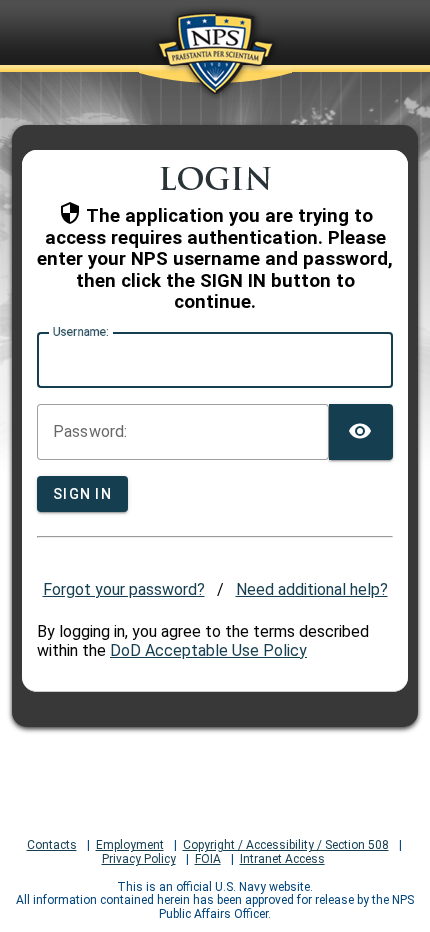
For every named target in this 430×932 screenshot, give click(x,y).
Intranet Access (282, 859)
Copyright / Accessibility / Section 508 (286, 845)
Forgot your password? (124, 589)
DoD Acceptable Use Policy (208, 650)
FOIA (208, 859)
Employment (130, 845)
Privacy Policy (139, 859)
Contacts (52, 845)
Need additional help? (312, 589)
